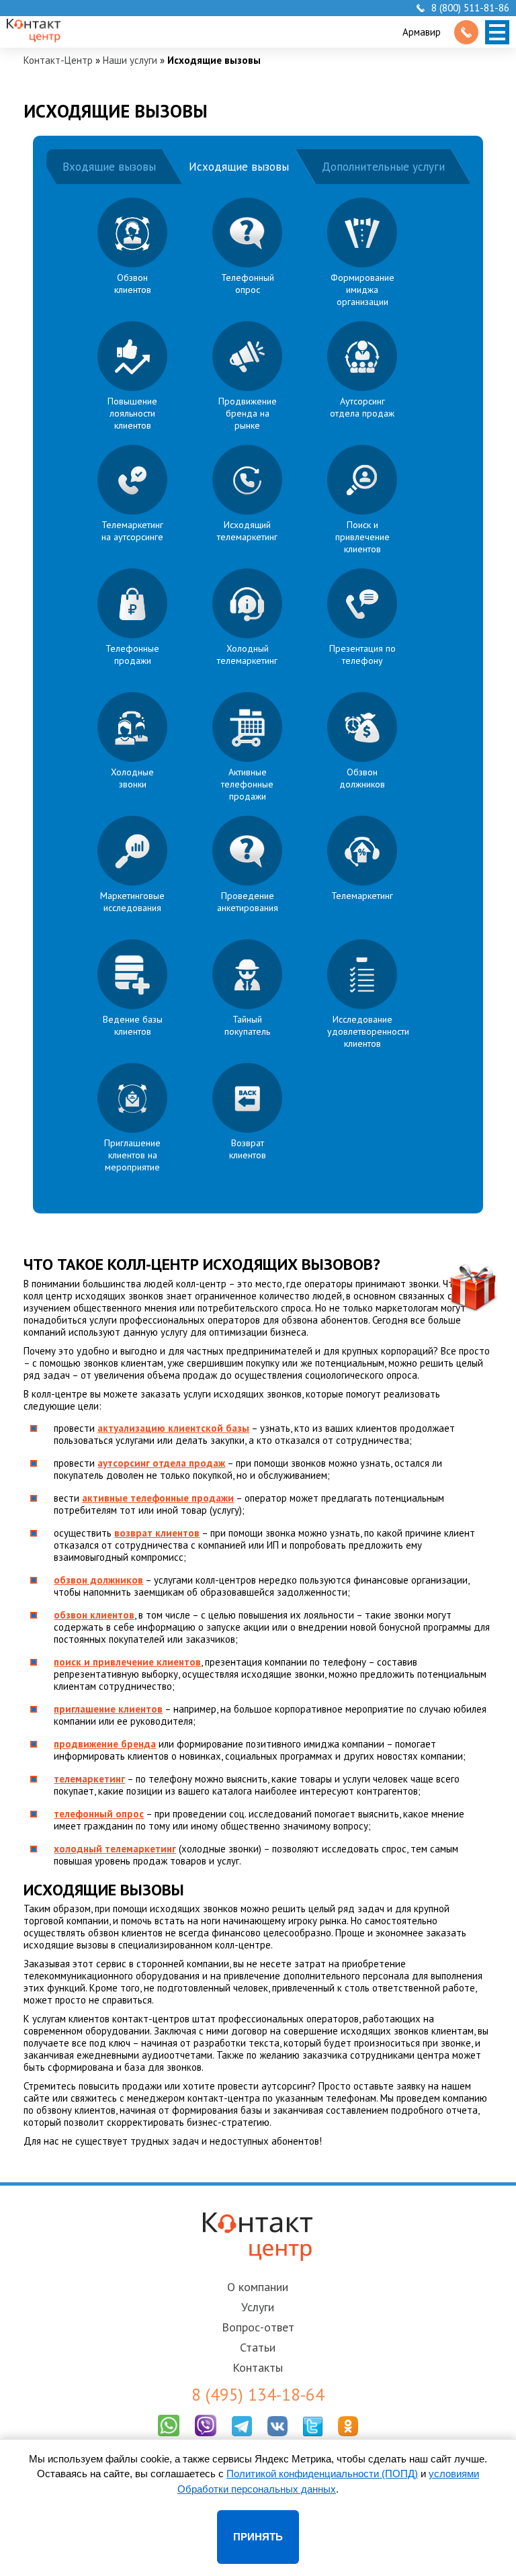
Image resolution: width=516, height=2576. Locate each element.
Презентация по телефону (362, 654)
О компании (258, 2287)
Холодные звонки (132, 778)
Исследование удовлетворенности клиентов (368, 1031)
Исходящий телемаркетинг (247, 531)
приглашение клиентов (108, 1709)
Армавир (422, 32)
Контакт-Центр (58, 60)
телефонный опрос (99, 1814)
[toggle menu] (497, 32)
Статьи (258, 2347)
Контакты (258, 2367)
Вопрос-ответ (258, 2327)
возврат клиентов (157, 1533)
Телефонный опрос (248, 284)
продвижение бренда (105, 1744)
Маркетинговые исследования (132, 902)
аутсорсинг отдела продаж (161, 1463)
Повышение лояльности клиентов (132, 413)
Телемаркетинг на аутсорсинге (132, 531)
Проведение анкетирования (248, 902)
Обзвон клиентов (133, 284)
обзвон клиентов (94, 1615)
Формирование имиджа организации (362, 290)
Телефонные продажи (132, 654)
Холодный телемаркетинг (247, 654)
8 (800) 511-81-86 (470, 8)
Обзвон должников (362, 778)
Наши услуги (130, 60)
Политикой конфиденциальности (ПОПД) (322, 2474)
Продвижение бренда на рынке (248, 413)
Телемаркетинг (362, 896)
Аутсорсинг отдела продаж (362, 407)
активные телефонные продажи (158, 1498)
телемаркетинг (89, 1779)
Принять (258, 2537)
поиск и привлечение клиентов (127, 1662)
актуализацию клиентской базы (173, 1428)
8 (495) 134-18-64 (258, 2395)
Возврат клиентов (248, 1149)
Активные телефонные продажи (247, 784)
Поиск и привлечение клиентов (362, 537)
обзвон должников (98, 1580)
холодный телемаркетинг (115, 1849)
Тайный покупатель (247, 1025)
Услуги (258, 2307)
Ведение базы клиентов (133, 1025)
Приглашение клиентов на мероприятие (132, 1155)
